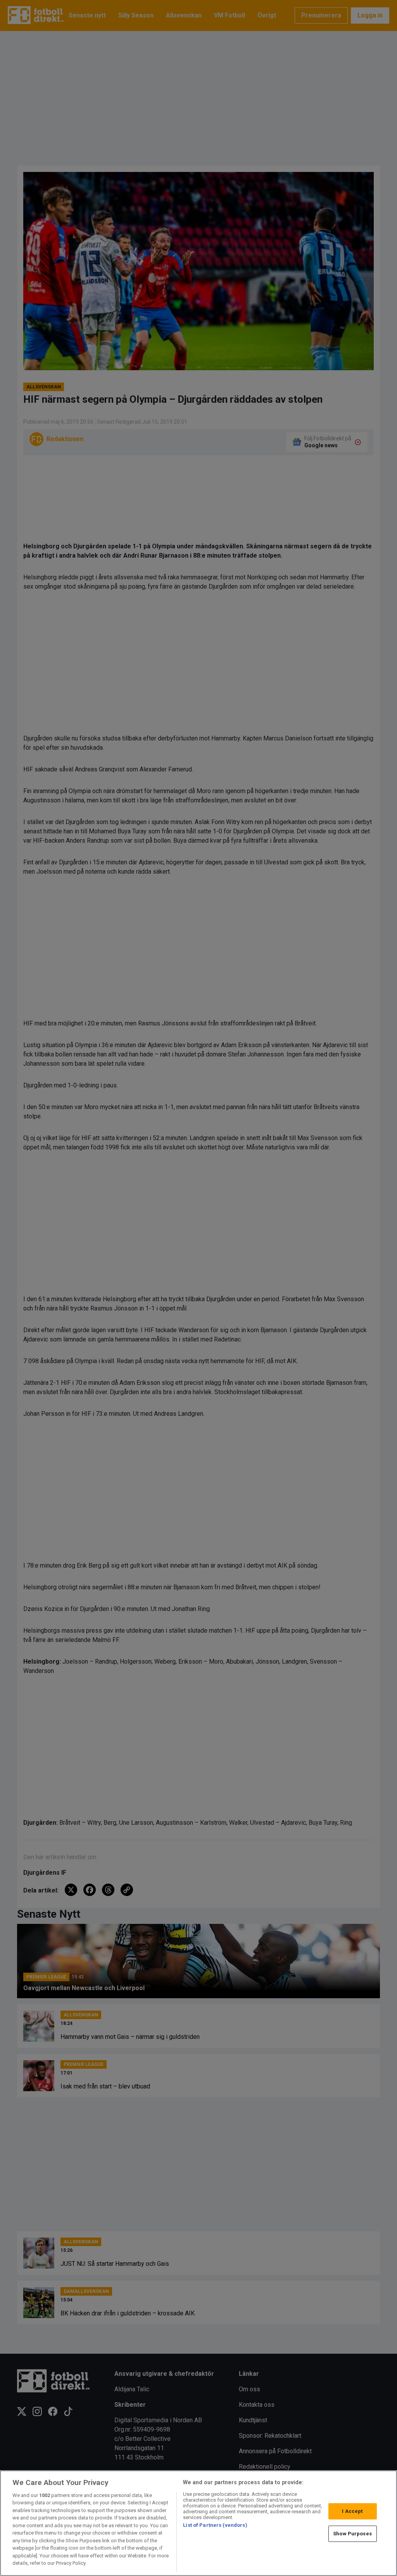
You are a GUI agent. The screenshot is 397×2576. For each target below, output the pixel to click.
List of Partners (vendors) (215, 2525)
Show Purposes (352, 2534)
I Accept (352, 2511)
